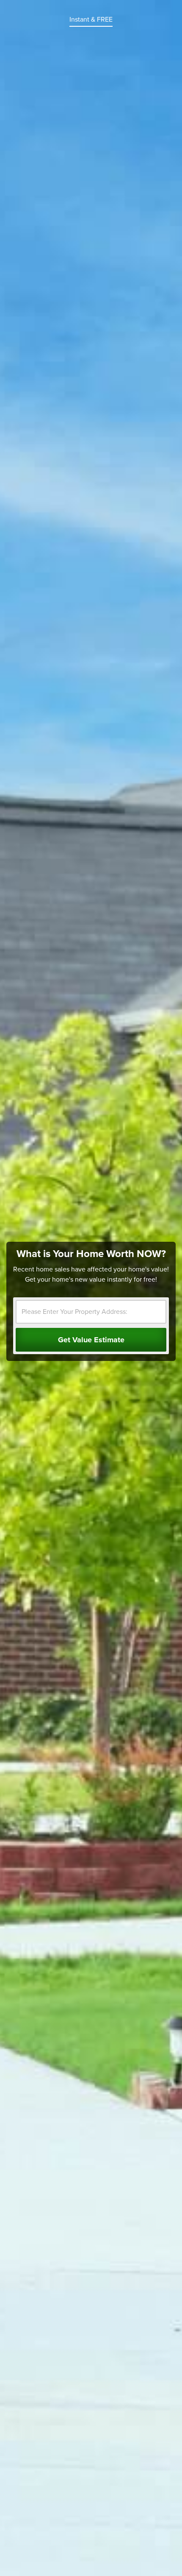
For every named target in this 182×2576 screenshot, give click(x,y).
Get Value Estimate (91, 1340)
